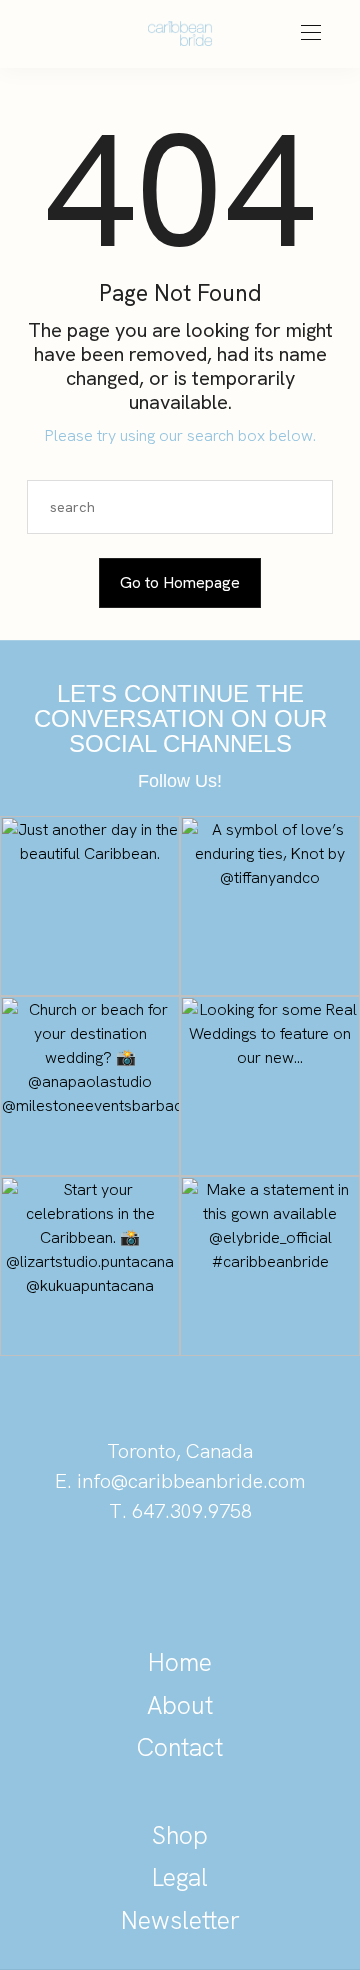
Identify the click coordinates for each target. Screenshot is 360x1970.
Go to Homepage (180, 582)
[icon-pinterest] (112, 1580)
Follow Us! (180, 781)
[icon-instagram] (180, 1580)
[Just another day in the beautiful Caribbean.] (90, 906)
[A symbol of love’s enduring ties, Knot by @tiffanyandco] (270, 906)
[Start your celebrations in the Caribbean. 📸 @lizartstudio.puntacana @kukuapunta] (90, 1266)
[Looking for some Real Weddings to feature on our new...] (270, 1086)
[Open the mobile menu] (311, 33)
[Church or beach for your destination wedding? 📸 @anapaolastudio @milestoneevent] (90, 1086)
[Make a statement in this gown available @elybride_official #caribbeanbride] (270, 1266)
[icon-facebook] (248, 1580)
